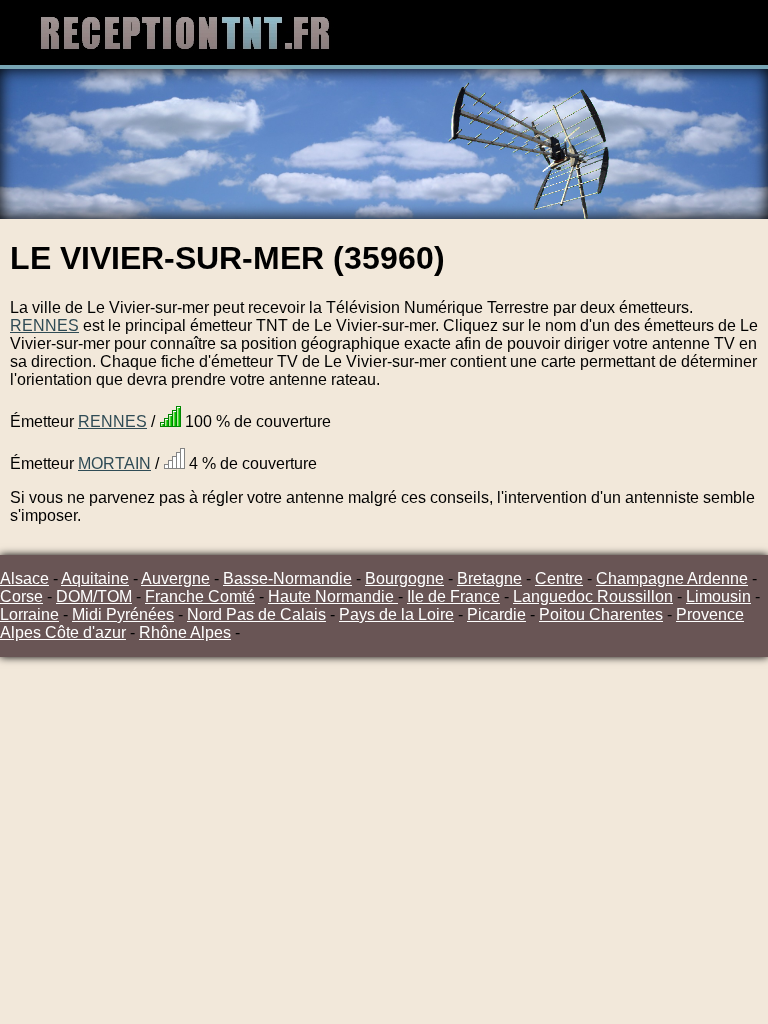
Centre (559, 578)
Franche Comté (200, 596)
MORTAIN (114, 463)
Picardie (496, 614)
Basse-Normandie (287, 578)
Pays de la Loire (396, 614)
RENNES (44, 325)
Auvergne (175, 578)
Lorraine (29, 614)
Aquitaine (95, 578)
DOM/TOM (94, 596)
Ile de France (453, 596)
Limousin (718, 596)
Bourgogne (404, 578)
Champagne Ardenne (672, 578)
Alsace (24, 578)
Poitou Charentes (601, 614)
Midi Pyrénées (123, 614)
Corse (21, 596)
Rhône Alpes (185, 632)
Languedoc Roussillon (593, 596)
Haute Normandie (333, 596)
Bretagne (489, 578)
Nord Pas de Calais (256, 614)
